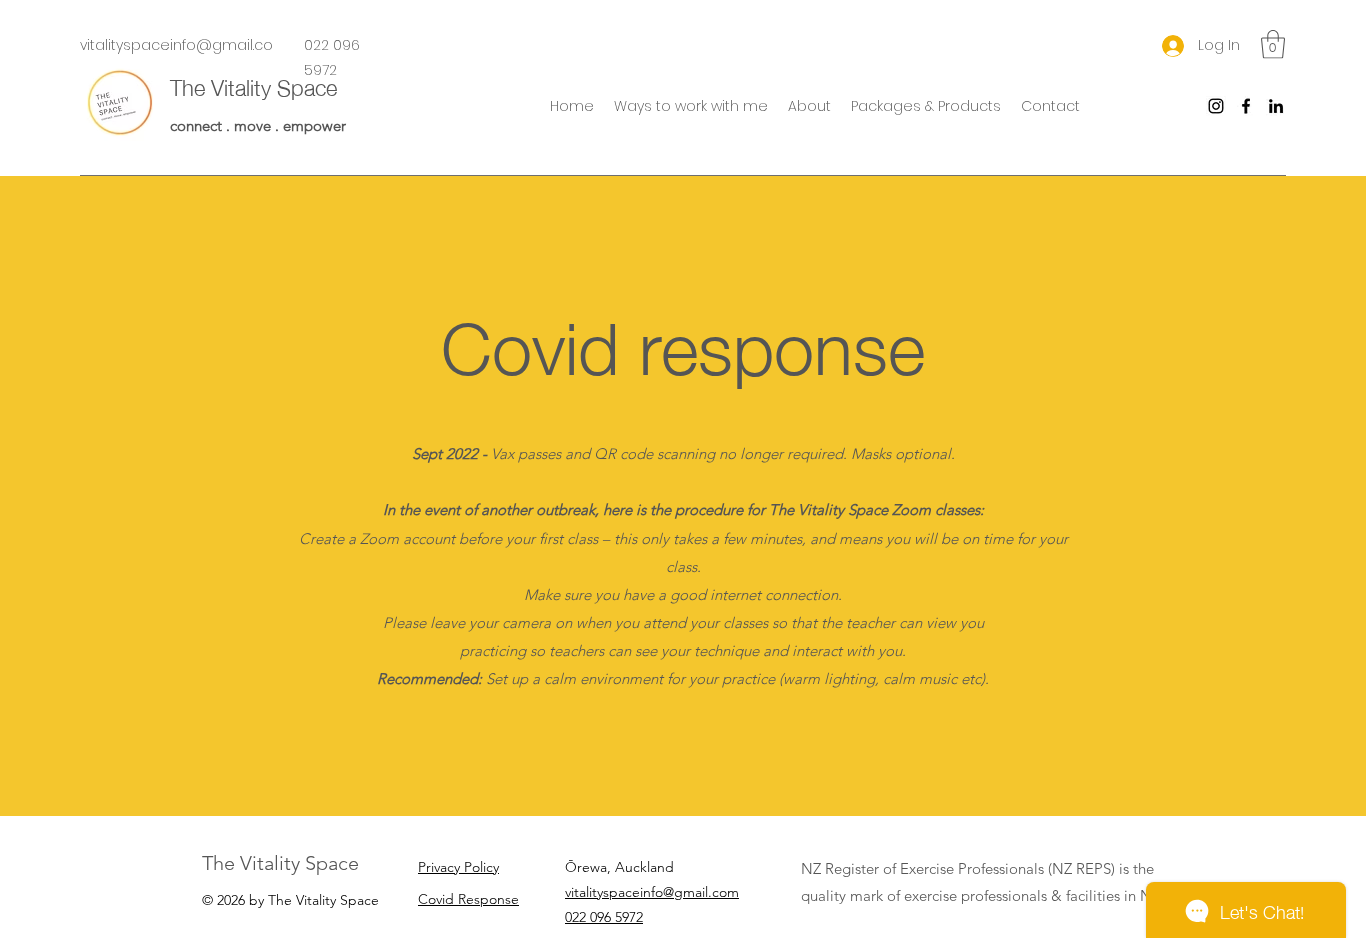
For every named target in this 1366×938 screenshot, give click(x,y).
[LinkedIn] (1276, 106)
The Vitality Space (253, 85)
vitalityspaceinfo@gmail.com (652, 892)
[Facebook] (1246, 106)
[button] (691, 106)
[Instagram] (1216, 106)
